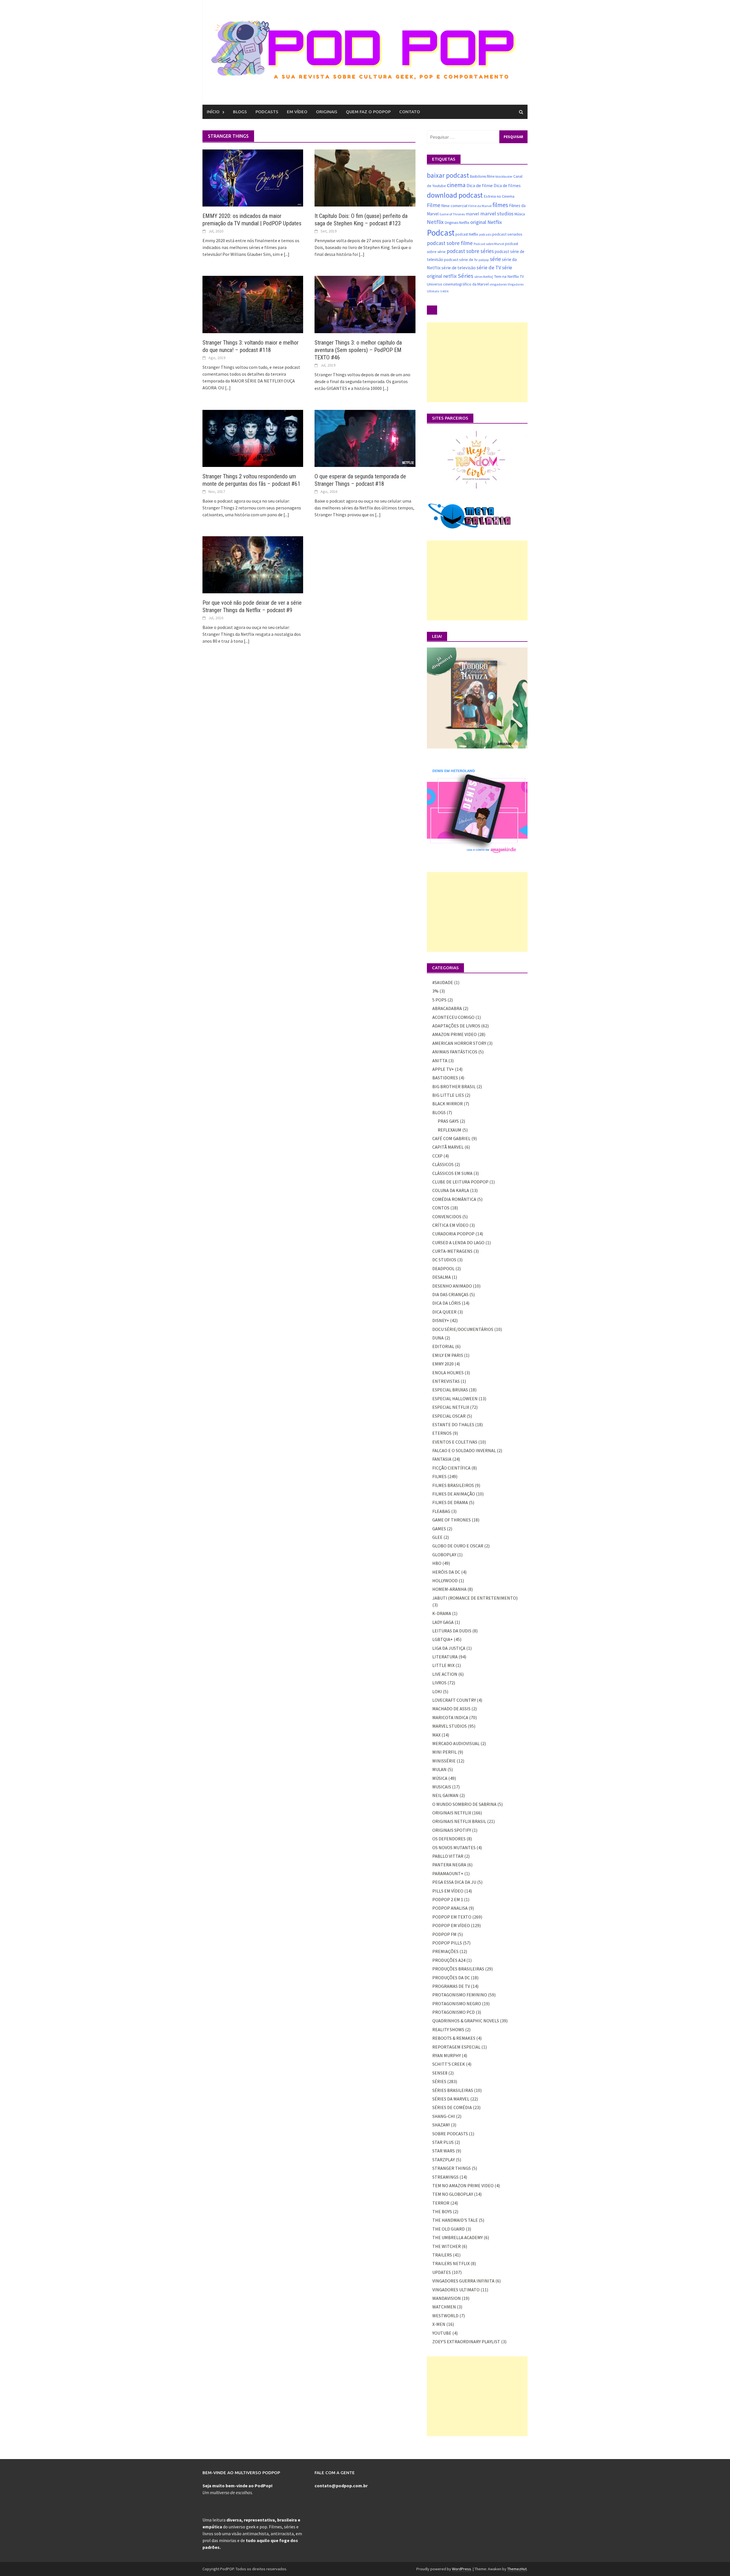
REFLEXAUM (450, 1130)
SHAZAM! (441, 2125)
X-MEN (444, 291)
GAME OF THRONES (452, 1520)
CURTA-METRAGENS (452, 1251)
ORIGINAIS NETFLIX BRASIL (459, 1821)
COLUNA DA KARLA (451, 1190)
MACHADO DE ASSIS (451, 1709)
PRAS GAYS (448, 1121)
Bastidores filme (482, 176)
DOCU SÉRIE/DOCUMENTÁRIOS (463, 1329)
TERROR (441, 2203)
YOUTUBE (442, 2333)
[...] (287, 254)
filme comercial (454, 206)
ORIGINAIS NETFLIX (452, 1813)
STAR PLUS (443, 2142)
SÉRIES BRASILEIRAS (453, 2090)
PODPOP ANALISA (450, 1908)
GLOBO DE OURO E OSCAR (458, 1546)
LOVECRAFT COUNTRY (454, 1700)
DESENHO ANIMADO (452, 1286)
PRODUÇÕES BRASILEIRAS (458, 1969)
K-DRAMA (442, 1613)
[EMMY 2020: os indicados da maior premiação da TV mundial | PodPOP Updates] (253, 177)
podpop (484, 260)
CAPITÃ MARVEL (448, 1147)
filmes (500, 205)
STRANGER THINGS (452, 2168)
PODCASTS (267, 112)
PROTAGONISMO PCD (454, 2012)
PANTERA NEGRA (449, 1865)
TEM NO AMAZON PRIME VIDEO (463, 2186)
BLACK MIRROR (448, 1104)
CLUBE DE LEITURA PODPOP (460, 1182)
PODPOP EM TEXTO (452, 1917)
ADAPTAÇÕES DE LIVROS (456, 1026)
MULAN (439, 1769)
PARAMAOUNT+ (448, 1873)
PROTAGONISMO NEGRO (457, 2004)
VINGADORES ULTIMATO (456, 2290)
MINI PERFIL (445, 1752)
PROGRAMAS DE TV (451, 1986)
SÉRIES (439, 2081)
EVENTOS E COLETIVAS (455, 1442)
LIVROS (439, 1683)
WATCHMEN (444, 2307)
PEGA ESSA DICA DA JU (454, 1882)
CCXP (437, 1156)
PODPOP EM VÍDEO (451, 1925)
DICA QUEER (444, 1312)
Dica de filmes (507, 186)
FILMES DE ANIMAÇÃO (454, 1494)
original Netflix (486, 222)
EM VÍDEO (297, 112)
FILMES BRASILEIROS (453, 1485)
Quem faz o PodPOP (368, 112)
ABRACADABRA (447, 1008)
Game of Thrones (452, 214)
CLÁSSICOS (443, 1164)
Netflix (435, 222)
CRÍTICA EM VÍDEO (450, 1225)
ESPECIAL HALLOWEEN (455, 1399)
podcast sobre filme (450, 243)
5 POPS (439, 1000)
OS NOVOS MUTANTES (454, 1847)
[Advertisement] (477, 362)
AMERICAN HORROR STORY (459, 1043)
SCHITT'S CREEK (449, 2064)
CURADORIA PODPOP (453, 1234)
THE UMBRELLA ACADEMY (458, 2237)
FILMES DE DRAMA (450, 1502)
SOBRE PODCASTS (450, 2134)
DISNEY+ (441, 1320)
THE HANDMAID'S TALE (455, 2220)
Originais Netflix (457, 223)
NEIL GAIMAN (445, 1795)
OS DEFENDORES (449, 1839)
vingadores (498, 284)
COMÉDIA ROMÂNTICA (454, 1199)
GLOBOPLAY (444, 1555)
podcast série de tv (461, 259)
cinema (456, 185)
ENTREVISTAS (446, 1381)
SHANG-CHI (444, 2116)
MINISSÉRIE (444, 1761)
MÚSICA (440, 1778)
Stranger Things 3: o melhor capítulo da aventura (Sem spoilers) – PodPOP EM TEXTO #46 (358, 350)
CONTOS (441, 1208)
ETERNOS (442, 1433)
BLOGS (240, 112)
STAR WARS (444, 2151)
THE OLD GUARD (449, 2229)
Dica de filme (480, 186)
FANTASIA (442, 1459)
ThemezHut (517, 2569)
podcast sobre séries (470, 251)
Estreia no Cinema (499, 196)
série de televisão (459, 268)
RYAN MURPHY (447, 2055)
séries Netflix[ (484, 277)
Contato (410, 112)
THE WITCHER (447, 2246)
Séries (466, 276)
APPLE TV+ (443, 1069)
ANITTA (440, 1061)
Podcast (441, 233)
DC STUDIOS (444, 1260)
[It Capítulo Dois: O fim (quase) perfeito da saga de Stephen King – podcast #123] (365, 177)
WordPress (462, 2569)
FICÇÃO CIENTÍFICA (451, 1468)
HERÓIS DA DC (446, 1572)
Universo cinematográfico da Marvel (458, 284)
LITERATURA (445, 1657)
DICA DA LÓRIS (447, 1303)
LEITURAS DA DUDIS (452, 1631)
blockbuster (504, 176)
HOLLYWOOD (445, 1581)
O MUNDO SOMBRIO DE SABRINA (464, 1804)
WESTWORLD (445, 2316)
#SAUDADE (443, 982)
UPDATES (442, 2272)
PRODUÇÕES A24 (449, 1960)
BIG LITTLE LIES (448, 1095)
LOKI (437, 1691)
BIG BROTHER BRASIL (454, 1086)
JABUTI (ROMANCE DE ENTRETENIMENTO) (475, 1598)
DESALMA (442, 1277)
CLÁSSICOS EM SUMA (452, 1173)
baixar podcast (448, 175)
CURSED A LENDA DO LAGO (458, 1243)
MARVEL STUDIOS (450, 1726)
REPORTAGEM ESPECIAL (456, 2047)
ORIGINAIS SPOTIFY (452, 1830)
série (495, 259)
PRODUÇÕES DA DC (451, 1978)
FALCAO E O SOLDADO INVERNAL (464, 1450)
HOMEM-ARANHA (449, 1589)
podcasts (485, 234)
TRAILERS (442, 2255)
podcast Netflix (467, 234)
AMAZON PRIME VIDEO (455, 1034)
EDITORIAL (443, 1346)
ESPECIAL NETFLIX (451, 1407)
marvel (473, 214)
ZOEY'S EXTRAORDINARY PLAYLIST (466, 2342)
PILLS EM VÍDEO (448, 1891)
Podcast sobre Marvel (489, 244)
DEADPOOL (443, 1268)
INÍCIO (213, 112)
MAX (436, 1735)
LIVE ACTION (445, 1674)
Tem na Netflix (506, 276)
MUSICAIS (442, 1787)
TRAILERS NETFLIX (451, 2263)
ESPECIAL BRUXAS (450, 1390)
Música (520, 214)
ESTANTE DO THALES (453, 1424)
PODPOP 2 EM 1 (448, 1899)
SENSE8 (440, 2073)
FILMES (439, 1476)
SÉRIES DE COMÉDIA (452, 2107)
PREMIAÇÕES (445, 1951)
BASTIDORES (445, 1078)
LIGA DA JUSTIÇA (449, 1648)
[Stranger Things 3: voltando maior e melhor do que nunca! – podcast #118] (253, 304)
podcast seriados (507, 234)
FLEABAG (441, 1511)
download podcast (455, 195)
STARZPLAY (444, 2160)
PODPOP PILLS (447, 1943)
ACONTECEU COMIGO (453, 1017)
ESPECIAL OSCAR (449, 1416)
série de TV (489, 267)
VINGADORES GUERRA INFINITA (463, 2281)
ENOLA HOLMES (448, 1373)
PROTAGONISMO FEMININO (460, 1995)
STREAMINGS (445, 2177)
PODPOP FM (444, 1934)
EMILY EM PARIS (448, 1355)
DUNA (438, 1338)
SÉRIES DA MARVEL (451, 2099)
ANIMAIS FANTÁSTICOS (455, 1052)
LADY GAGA (443, 1622)
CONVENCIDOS (447, 1217)
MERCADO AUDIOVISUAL (456, 1743)
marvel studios (497, 214)
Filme (434, 205)
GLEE (437, 1537)
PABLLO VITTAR (448, 1856)
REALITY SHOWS (448, 2029)
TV (522, 276)
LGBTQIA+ (443, 1639)
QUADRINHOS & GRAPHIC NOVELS (466, 2021)
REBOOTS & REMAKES (454, 2038)
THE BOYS (442, 2211)
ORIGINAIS (327, 112)
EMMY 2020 (443, 1364)
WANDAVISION (447, 2298)
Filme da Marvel (480, 206)
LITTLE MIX (443, 1665)
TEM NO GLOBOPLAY (453, 2194)
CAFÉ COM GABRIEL (451, 1138)
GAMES (439, 1529)
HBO (437, 1563)
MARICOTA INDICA (450, 1717)
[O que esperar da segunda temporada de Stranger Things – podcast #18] (365, 438)
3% (435, 991)
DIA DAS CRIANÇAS (450, 1294)
